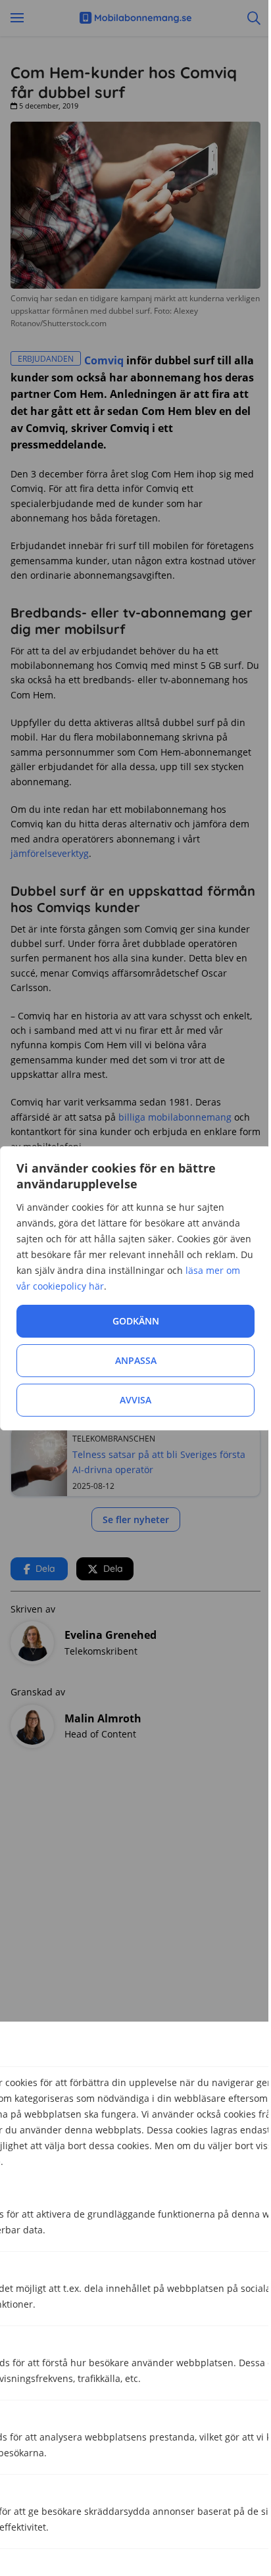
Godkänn (136, 1321)
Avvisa (135, 1400)
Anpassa (136, 1360)
